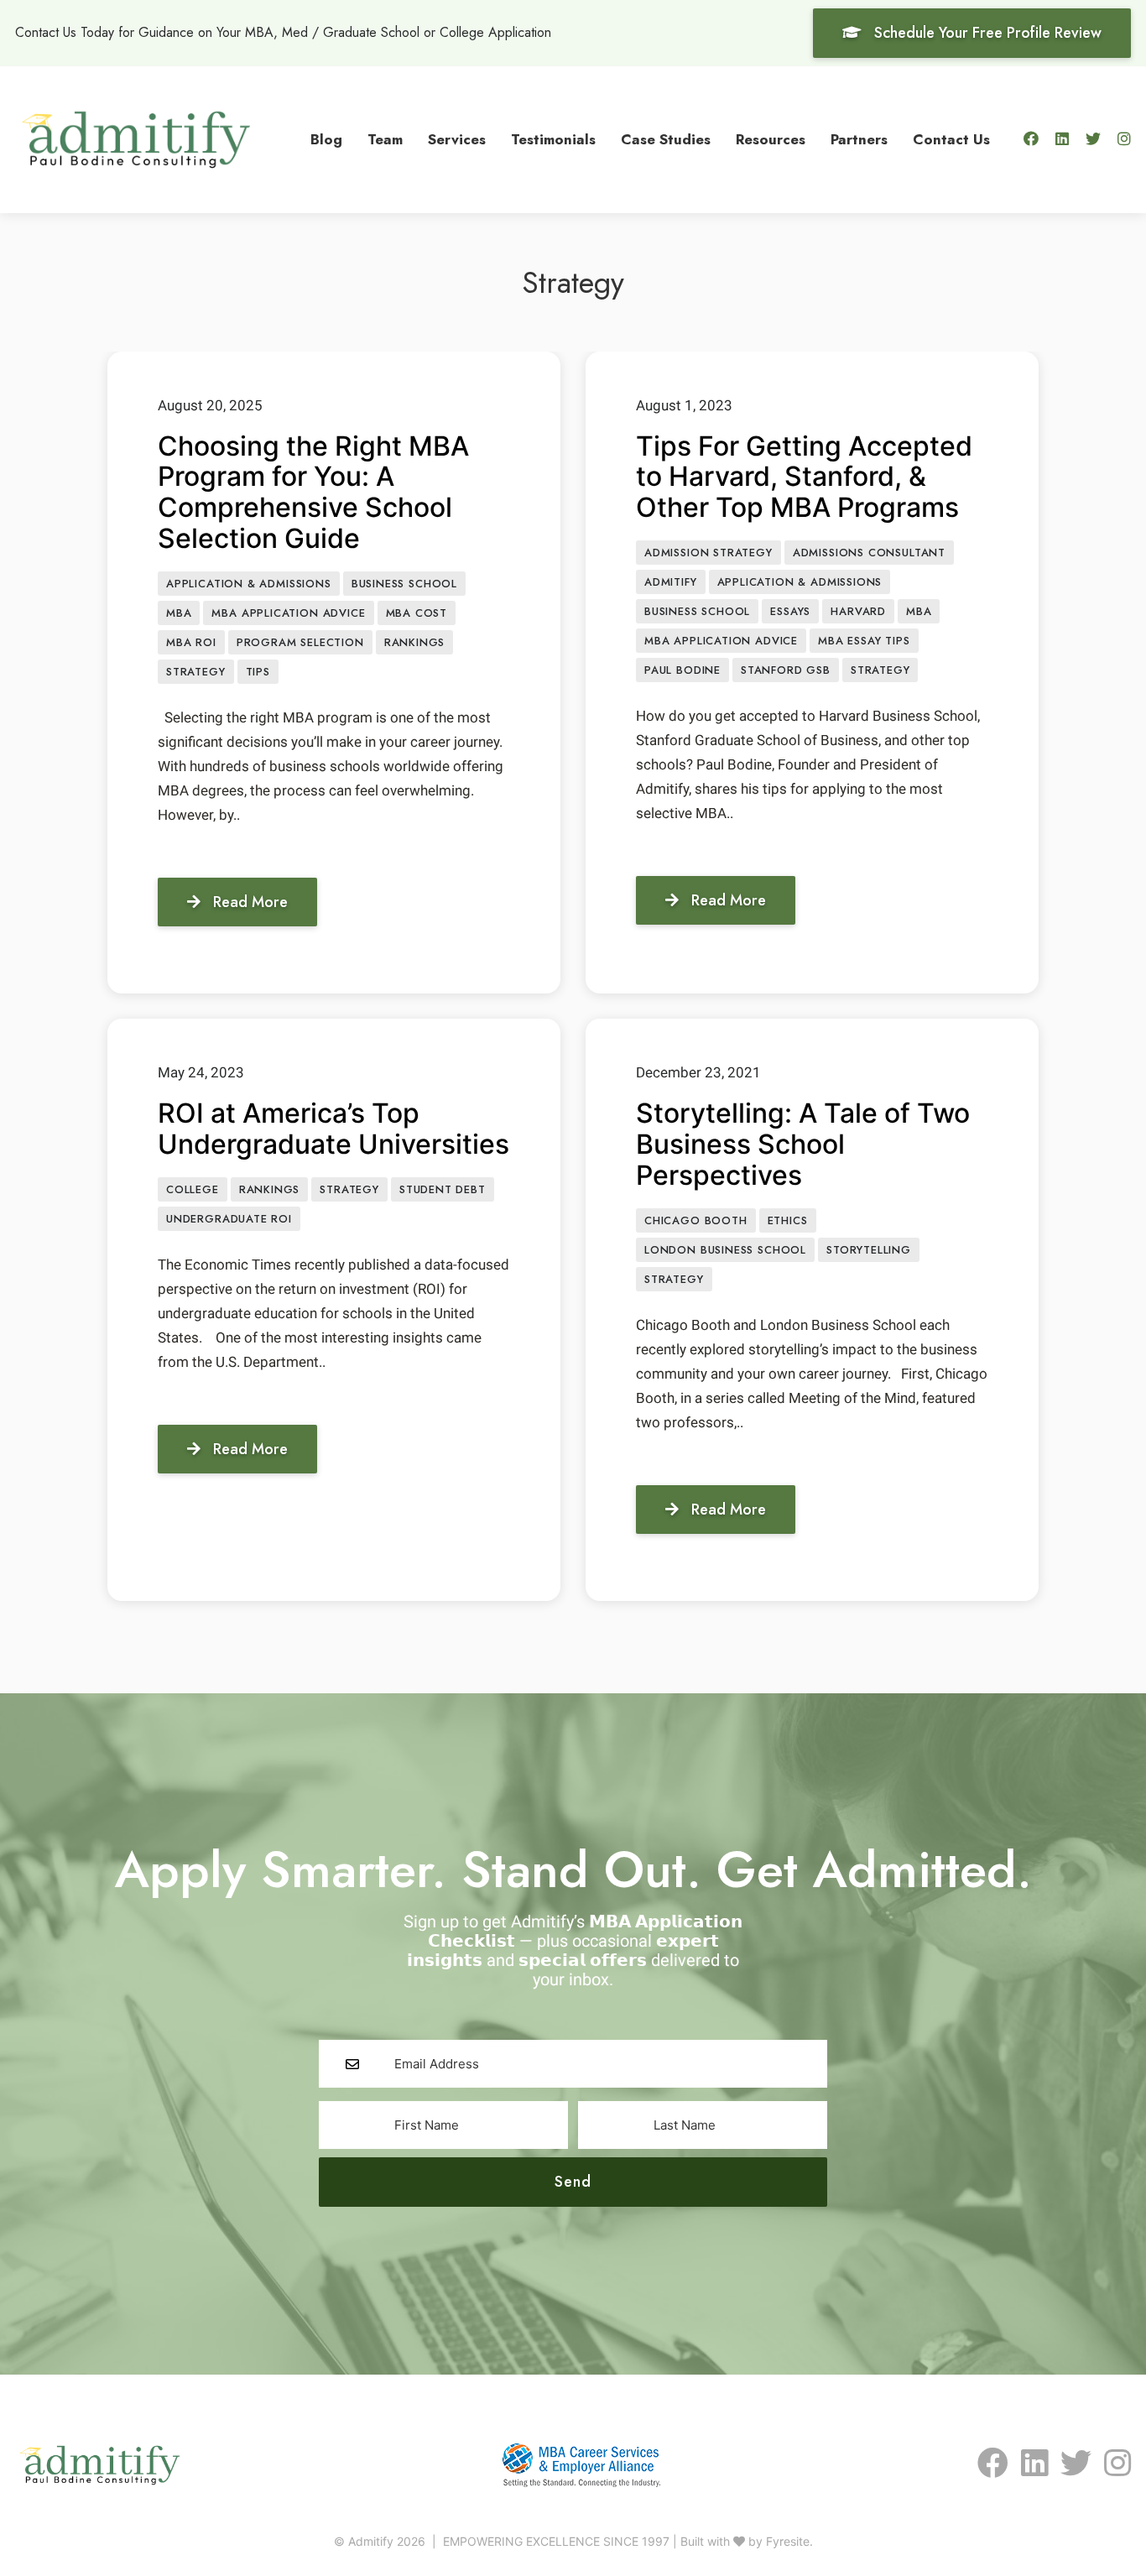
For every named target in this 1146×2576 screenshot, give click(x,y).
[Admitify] (136, 138)
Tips (258, 672)
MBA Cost (417, 613)
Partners (859, 139)
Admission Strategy (708, 553)
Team (385, 139)
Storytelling (869, 1250)
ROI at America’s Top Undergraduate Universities (333, 1129)
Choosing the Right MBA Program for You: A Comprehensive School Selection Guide (313, 492)
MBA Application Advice (288, 613)
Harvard (858, 611)
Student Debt (443, 1189)
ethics (788, 1220)
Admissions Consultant (869, 553)
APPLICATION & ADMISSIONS (249, 584)
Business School (404, 584)
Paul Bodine (682, 670)
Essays (790, 611)
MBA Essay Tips (864, 641)
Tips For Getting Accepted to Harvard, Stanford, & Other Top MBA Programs (804, 477)
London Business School (725, 1250)
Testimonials (553, 139)
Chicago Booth (696, 1220)
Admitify (671, 582)
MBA (179, 613)
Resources (771, 139)
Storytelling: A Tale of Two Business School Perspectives (803, 1144)
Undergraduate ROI (229, 1219)
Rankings (415, 642)
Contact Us (951, 139)
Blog (326, 139)
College (193, 1189)
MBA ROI (191, 642)
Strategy (196, 672)
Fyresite (788, 2541)
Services (457, 139)
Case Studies (666, 139)
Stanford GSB (786, 670)
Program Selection (300, 642)
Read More (250, 902)
